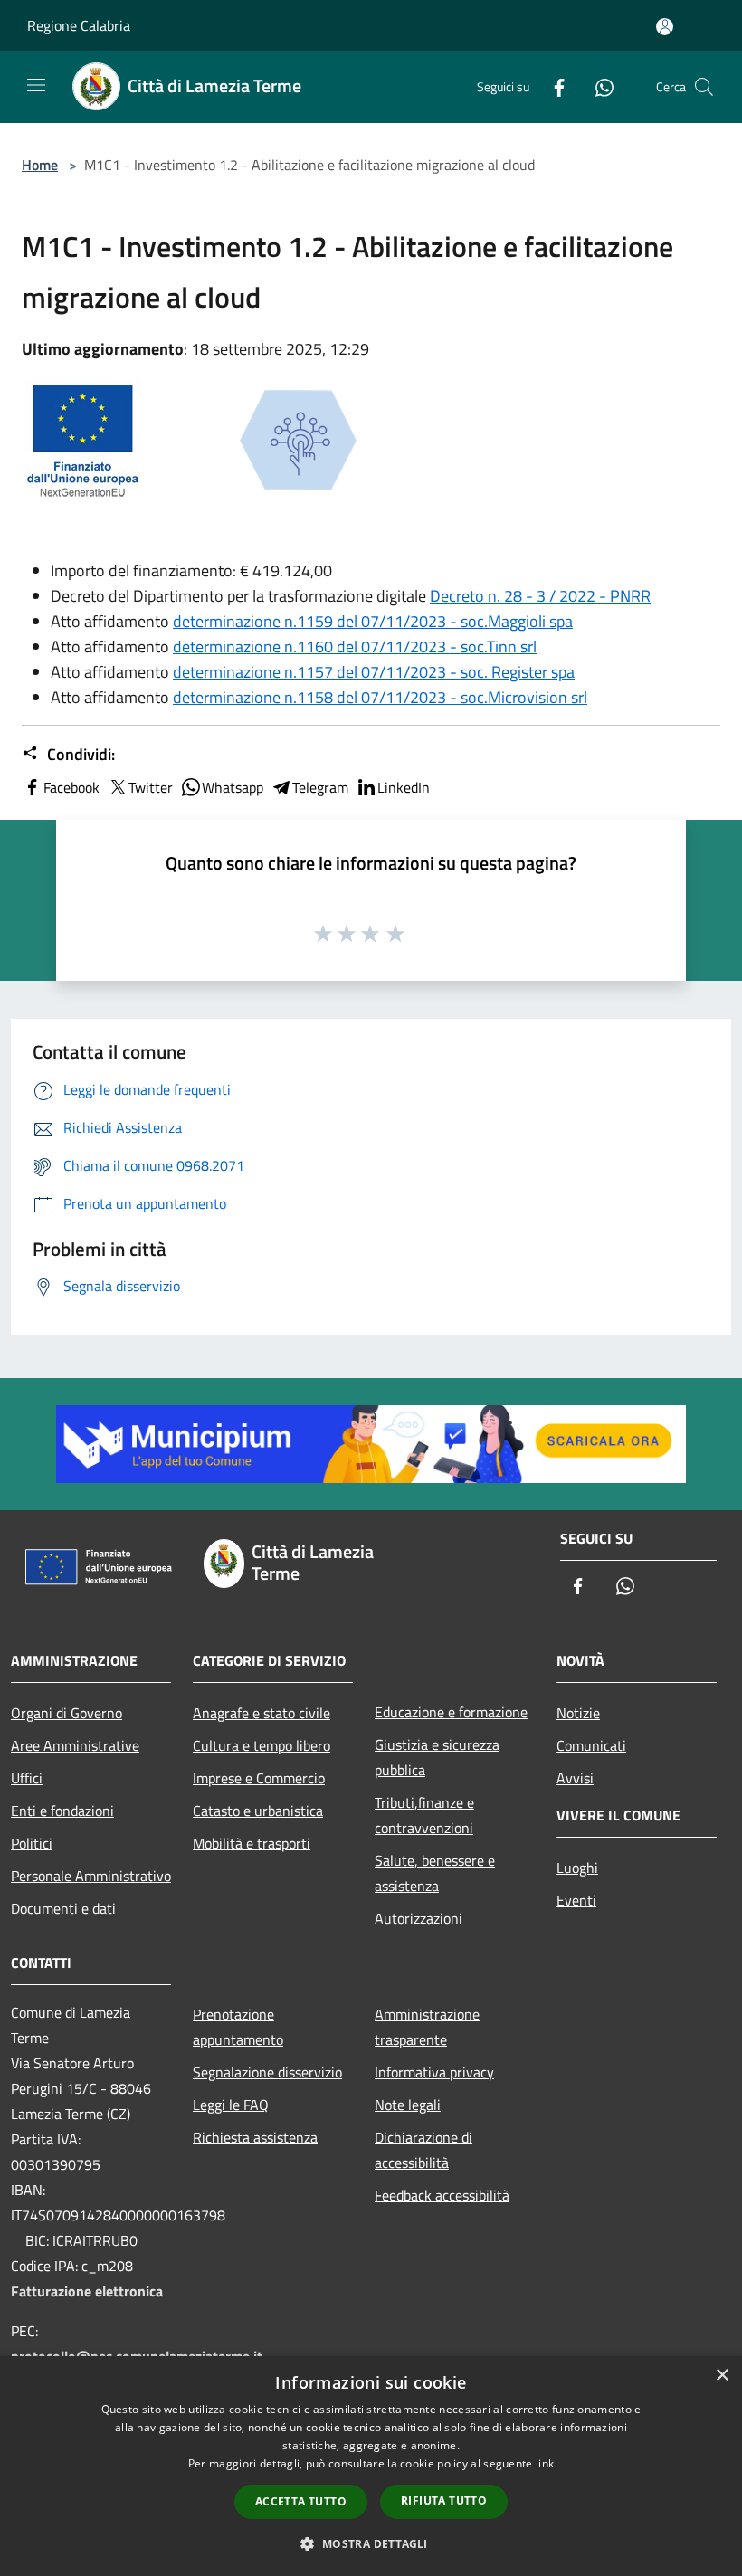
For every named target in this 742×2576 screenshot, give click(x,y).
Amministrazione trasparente (427, 2027)
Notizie (578, 1713)
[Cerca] (704, 87)
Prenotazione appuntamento (238, 2027)
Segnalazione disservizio (267, 2072)
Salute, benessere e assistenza (435, 1873)
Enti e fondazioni (62, 1811)
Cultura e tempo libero (262, 1745)
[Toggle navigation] (36, 85)
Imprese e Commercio (259, 1778)
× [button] (722, 2376)
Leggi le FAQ (231, 2105)
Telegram (320, 787)
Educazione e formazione (451, 1712)
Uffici (27, 1778)
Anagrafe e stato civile (262, 1713)
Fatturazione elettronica (87, 2291)
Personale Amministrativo (91, 1876)
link (545, 2463)
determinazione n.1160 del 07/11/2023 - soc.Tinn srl (355, 646)
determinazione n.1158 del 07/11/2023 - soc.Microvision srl (380, 697)
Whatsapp (233, 787)
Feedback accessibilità (442, 2195)
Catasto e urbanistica (258, 1811)
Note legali (408, 2105)
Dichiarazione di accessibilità (423, 2150)
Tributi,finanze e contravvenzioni (424, 1815)
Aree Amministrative (75, 1745)
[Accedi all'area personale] (665, 27)
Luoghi (577, 1868)
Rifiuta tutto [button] (444, 2500)
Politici (32, 1843)
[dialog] (371, 2466)
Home (40, 165)
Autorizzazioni (419, 1918)
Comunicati (591, 1745)
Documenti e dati (63, 1908)
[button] (371, 2543)
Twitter (151, 787)
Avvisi (575, 1778)
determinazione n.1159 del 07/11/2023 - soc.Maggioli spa (373, 621)
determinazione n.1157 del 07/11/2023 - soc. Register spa (374, 672)
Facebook (71, 787)
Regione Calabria (79, 25)
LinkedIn (404, 787)
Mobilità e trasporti (252, 1843)
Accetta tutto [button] (301, 2501)
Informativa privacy (434, 2072)
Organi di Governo (67, 1713)
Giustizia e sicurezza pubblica (437, 1757)
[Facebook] (552, 86)
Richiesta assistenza (255, 2137)
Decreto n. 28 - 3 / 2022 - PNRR (540, 596)
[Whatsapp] (597, 86)
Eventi (576, 1900)
